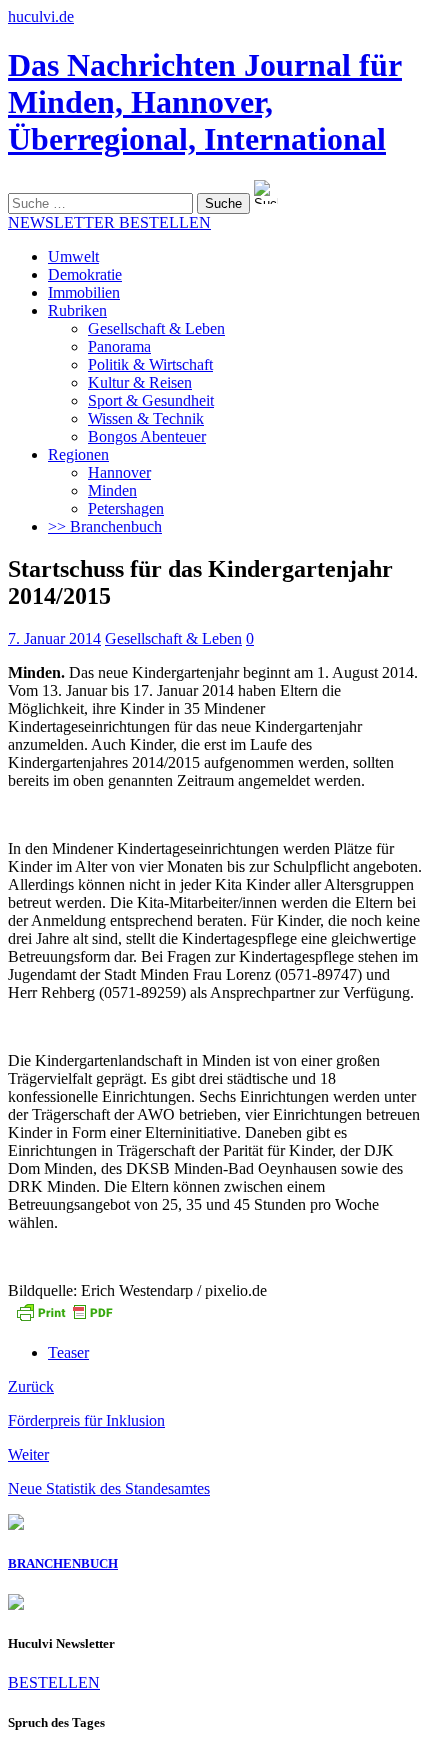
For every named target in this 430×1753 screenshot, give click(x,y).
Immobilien (84, 292)
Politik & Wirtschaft (150, 364)
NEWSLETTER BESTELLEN (109, 222)
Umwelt (73, 256)
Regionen (78, 454)
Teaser (68, 1352)
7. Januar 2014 (54, 638)
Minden (112, 490)
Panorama (119, 346)
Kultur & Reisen (140, 382)
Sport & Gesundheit (151, 400)
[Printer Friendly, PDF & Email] (64, 1318)
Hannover (119, 472)
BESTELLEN (54, 1682)
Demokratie (85, 274)
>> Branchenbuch (105, 526)
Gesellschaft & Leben (156, 328)
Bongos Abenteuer (147, 436)
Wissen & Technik (146, 418)
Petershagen (126, 508)
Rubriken (77, 310)
